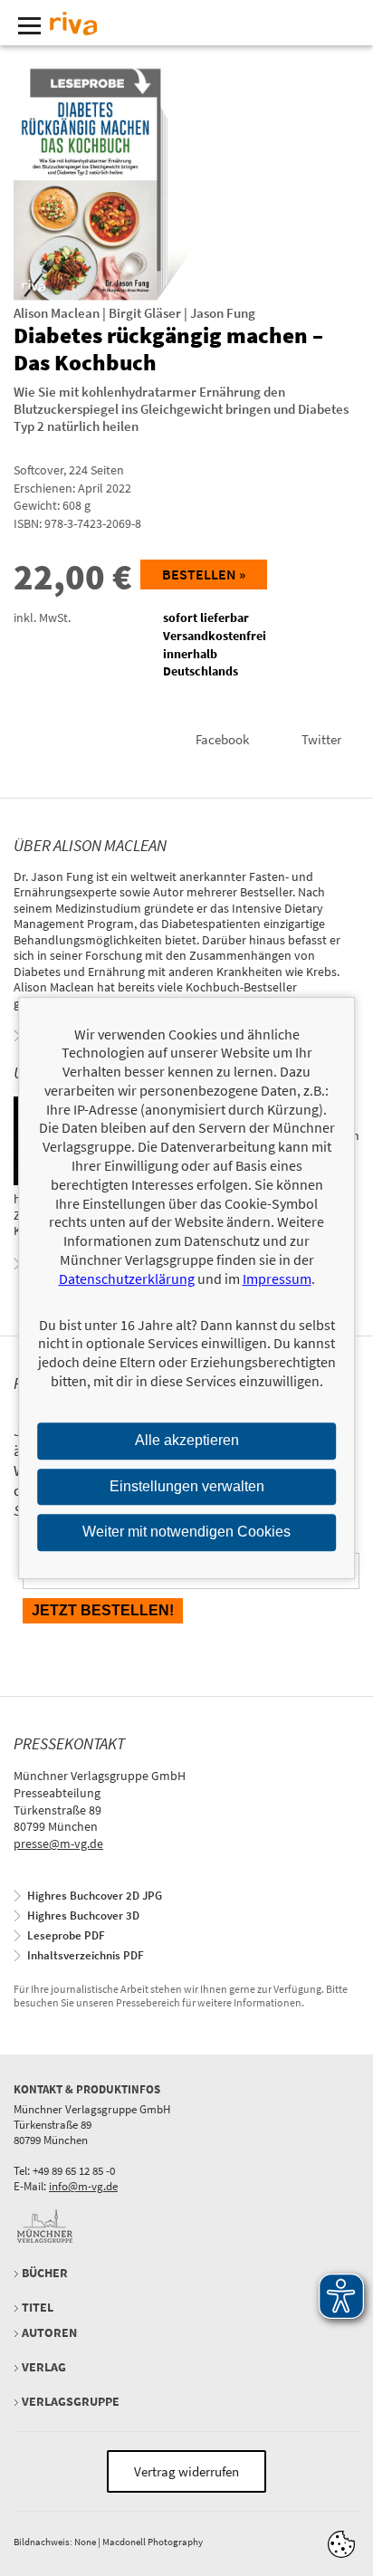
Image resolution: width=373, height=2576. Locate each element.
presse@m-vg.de (58, 1843)
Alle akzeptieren (187, 1440)
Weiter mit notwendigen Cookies (186, 1532)
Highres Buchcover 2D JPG (95, 1896)
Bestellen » (204, 574)
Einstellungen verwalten (187, 1486)
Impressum (277, 1278)
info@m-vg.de (83, 2186)
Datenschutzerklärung (127, 1278)
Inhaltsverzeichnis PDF (86, 1955)
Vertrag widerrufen (186, 2471)
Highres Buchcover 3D (83, 1915)
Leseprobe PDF (66, 1935)
